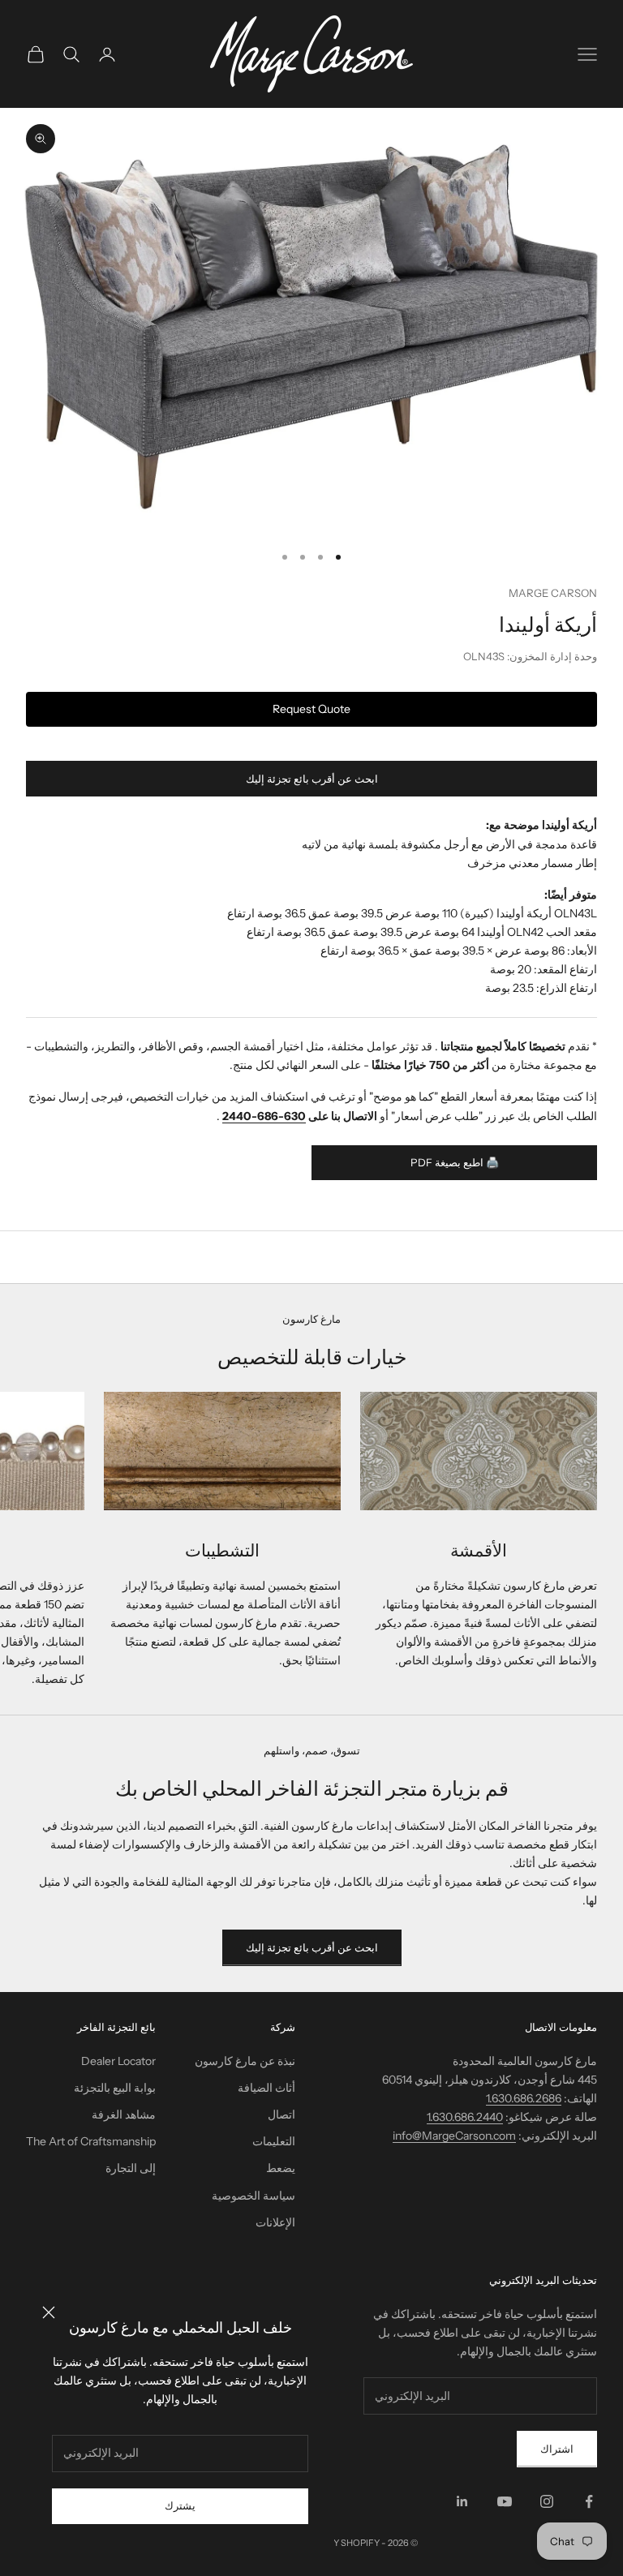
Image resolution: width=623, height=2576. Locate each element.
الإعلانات (275, 2222)
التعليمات (274, 2141)
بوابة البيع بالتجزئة (115, 2088)
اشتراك (557, 2449)
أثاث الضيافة (266, 2088)
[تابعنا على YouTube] (505, 2501)
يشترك (180, 2505)
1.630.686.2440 (465, 2117)
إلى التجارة (131, 2168)
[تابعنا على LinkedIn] (462, 2501)
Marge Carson (553, 593)
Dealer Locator (118, 2061)
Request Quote (311, 709)
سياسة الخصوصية (253, 2196)
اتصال (281, 2114)
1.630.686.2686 (524, 2098)
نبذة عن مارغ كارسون (245, 2061)
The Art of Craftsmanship (91, 2141)
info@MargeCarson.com (454, 2136)
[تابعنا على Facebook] (589, 2501)
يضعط (281, 2168)
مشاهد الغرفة (124, 2114)
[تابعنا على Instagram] (547, 2501)
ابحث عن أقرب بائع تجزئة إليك (312, 779)
